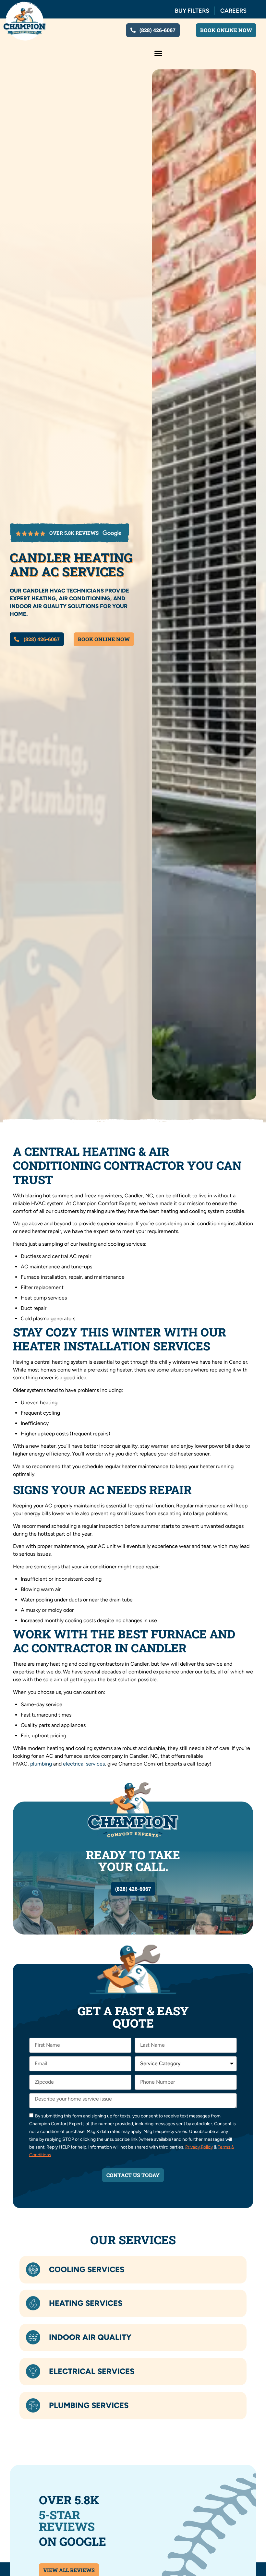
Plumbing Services (89, 2405)
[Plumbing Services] (33, 2405)
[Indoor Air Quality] (33, 2338)
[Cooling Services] (33, 2270)
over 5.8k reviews (74, 533)
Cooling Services (87, 2269)
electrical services (84, 1764)
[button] (158, 53)
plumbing (41, 1764)
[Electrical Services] (33, 2371)
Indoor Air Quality (90, 2337)
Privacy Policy (199, 2147)
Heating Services (86, 2303)
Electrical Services (92, 2371)
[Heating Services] (33, 2304)
